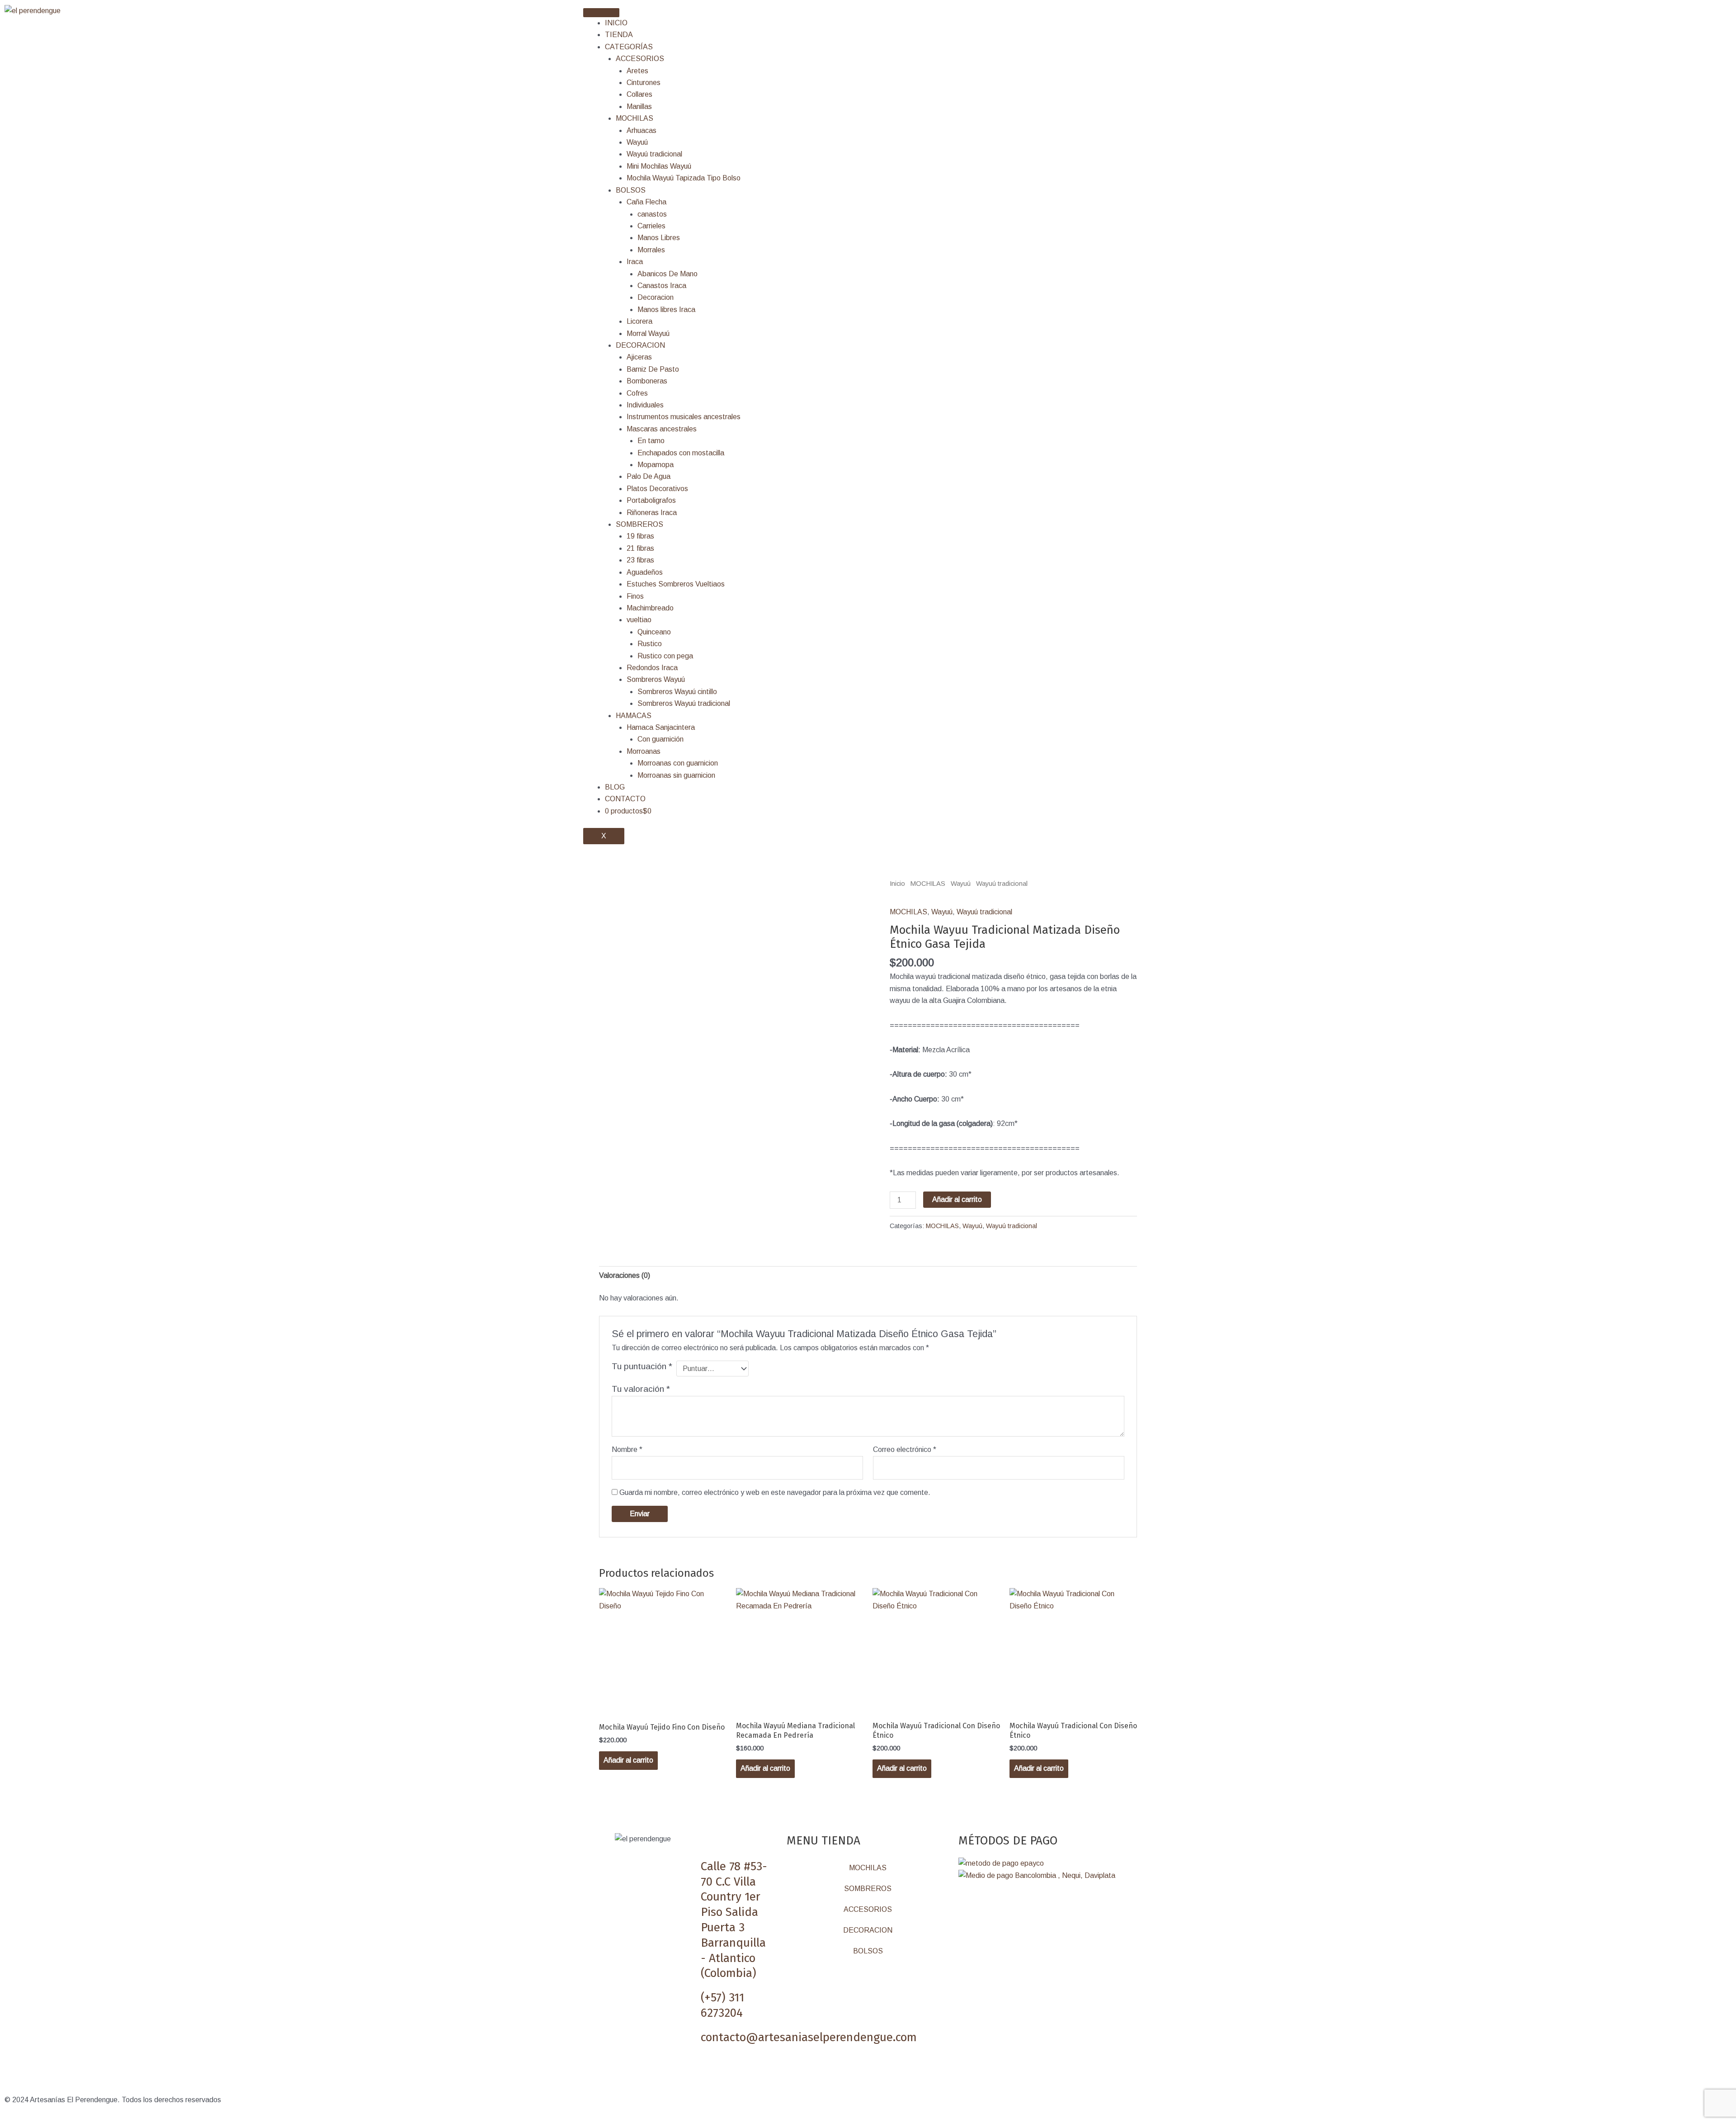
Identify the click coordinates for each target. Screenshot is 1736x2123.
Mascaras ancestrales (662, 429)
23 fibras (640, 560)
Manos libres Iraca (666, 310)
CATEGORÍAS (629, 47)
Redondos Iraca (652, 668)
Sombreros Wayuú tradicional (684, 703)
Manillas (639, 106)
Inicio (897, 884)
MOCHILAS (634, 118)
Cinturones (644, 83)
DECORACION (640, 345)
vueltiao (639, 620)
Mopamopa (656, 465)
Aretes (637, 71)
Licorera (639, 321)
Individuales (645, 405)
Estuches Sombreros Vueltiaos (676, 584)
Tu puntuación (642, 1366)
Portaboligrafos (651, 500)
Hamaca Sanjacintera (661, 727)
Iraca (635, 262)
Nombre (627, 1449)
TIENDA (619, 35)
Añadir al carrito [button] (628, 1760)
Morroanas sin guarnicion (676, 775)
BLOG (615, 787)
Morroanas (644, 751)
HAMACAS (634, 716)
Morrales (651, 250)
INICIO (616, 23)
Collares (639, 94)
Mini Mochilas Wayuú (659, 166)
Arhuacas (642, 130)
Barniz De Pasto (653, 369)
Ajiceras (639, 357)
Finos (635, 596)
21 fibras (640, 548)
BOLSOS (631, 190)
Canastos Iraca (662, 286)
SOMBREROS (639, 524)
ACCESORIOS (640, 59)
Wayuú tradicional (654, 154)
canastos (652, 214)
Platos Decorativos (657, 489)
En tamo (651, 441)
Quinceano (654, 632)
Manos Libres (659, 238)
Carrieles (651, 226)
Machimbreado (650, 608)
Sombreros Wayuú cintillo (677, 692)
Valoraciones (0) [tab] (625, 1275)
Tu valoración (641, 1389)
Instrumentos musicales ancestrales (684, 417)
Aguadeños (645, 572)
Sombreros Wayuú (656, 679)
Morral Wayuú (648, 333)
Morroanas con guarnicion (678, 763)
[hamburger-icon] (601, 13)
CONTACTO (625, 799)
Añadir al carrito (957, 1199)
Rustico (650, 644)
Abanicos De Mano (668, 274)
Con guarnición (660, 739)
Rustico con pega (665, 656)
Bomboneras (647, 381)
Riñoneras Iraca (652, 513)
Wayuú (637, 142)
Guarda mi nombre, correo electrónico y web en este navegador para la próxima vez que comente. (775, 1492)
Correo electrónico (905, 1449)
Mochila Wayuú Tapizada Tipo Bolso (684, 178)
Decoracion (656, 297)
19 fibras (640, 536)
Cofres (637, 393)
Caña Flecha (646, 202)
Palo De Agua (649, 476)
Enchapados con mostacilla (681, 453)
